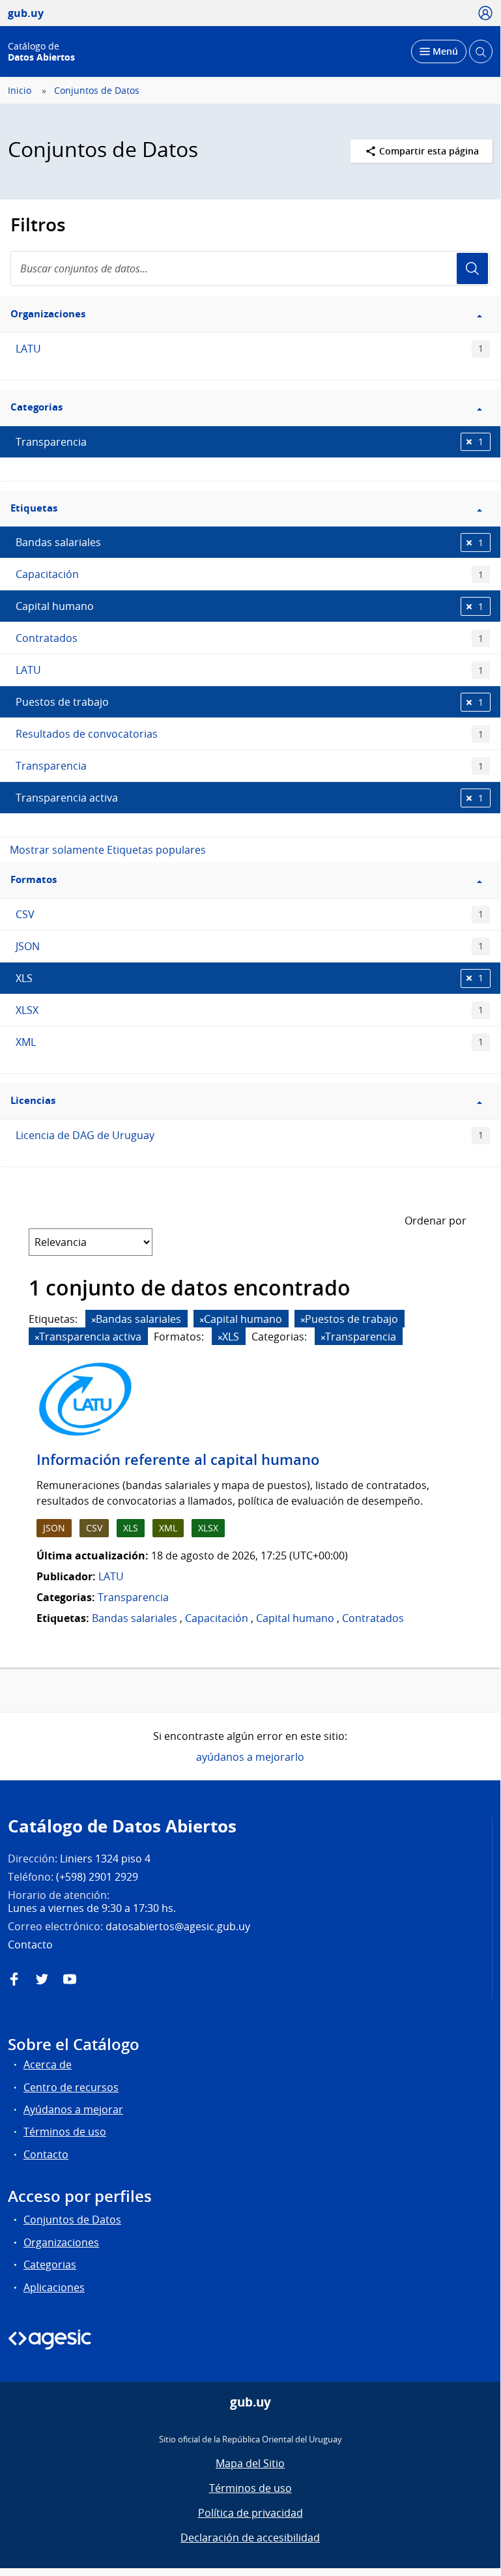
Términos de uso (65, 2132)
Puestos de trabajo (250, 702)
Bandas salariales (250, 542)
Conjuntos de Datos (97, 91)
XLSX (250, 1010)
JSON (250, 946)
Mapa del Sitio (250, 2463)
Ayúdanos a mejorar (73, 2109)
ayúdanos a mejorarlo (250, 1757)
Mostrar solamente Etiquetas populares (108, 850)
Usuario (472, 268)
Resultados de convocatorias (250, 734)
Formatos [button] (34, 879)
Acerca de (48, 2064)
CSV (250, 914)
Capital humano (250, 606)
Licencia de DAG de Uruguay (250, 1135)
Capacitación (250, 574)
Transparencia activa (250, 798)
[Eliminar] (94, 1320)
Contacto (46, 2154)
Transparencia (250, 442)
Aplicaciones (54, 2287)
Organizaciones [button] (48, 314)
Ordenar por (436, 1221)
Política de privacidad (250, 2513)
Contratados (250, 638)
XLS (250, 978)
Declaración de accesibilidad (250, 2538)
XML (250, 1042)
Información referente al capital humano (178, 1460)
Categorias (50, 2265)
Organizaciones (61, 2242)
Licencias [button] (33, 1100)
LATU (250, 349)
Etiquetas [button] (34, 508)
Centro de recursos (71, 2087)
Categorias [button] (36, 407)
